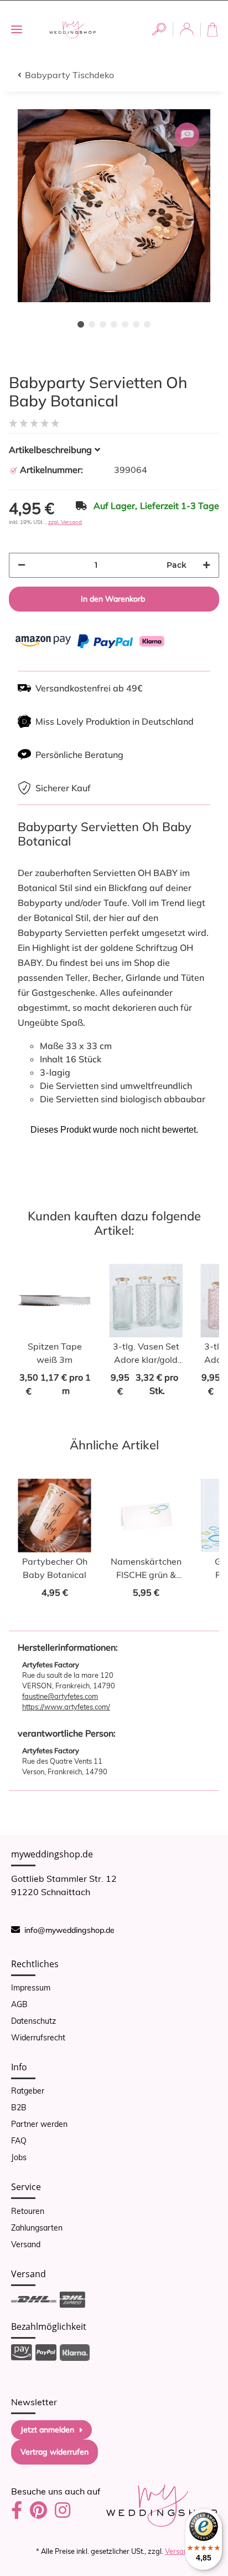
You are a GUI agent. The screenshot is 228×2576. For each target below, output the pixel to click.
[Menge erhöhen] (206, 565)
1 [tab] (81, 324)
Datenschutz (33, 2021)
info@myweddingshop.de (69, 1930)
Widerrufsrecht (38, 2038)
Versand (26, 2244)
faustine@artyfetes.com (60, 1696)
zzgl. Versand (65, 522)
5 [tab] (125, 324)
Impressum (31, 1988)
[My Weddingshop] (72, 29)
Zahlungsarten (37, 2228)
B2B (19, 2107)
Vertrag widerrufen (55, 2452)
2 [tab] (92, 324)
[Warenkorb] (214, 30)
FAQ (19, 2141)
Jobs (19, 2157)
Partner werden (39, 2124)
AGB (19, 2004)
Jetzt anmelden (47, 2430)
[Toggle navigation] (17, 30)
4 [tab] (114, 324)
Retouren (28, 2211)
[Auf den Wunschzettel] (187, 135)
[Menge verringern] (22, 565)
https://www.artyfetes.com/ (66, 1707)
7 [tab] (147, 324)
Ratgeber (28, 2091)
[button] (159, 29)
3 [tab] (103, 324)
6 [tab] (136, 324)
